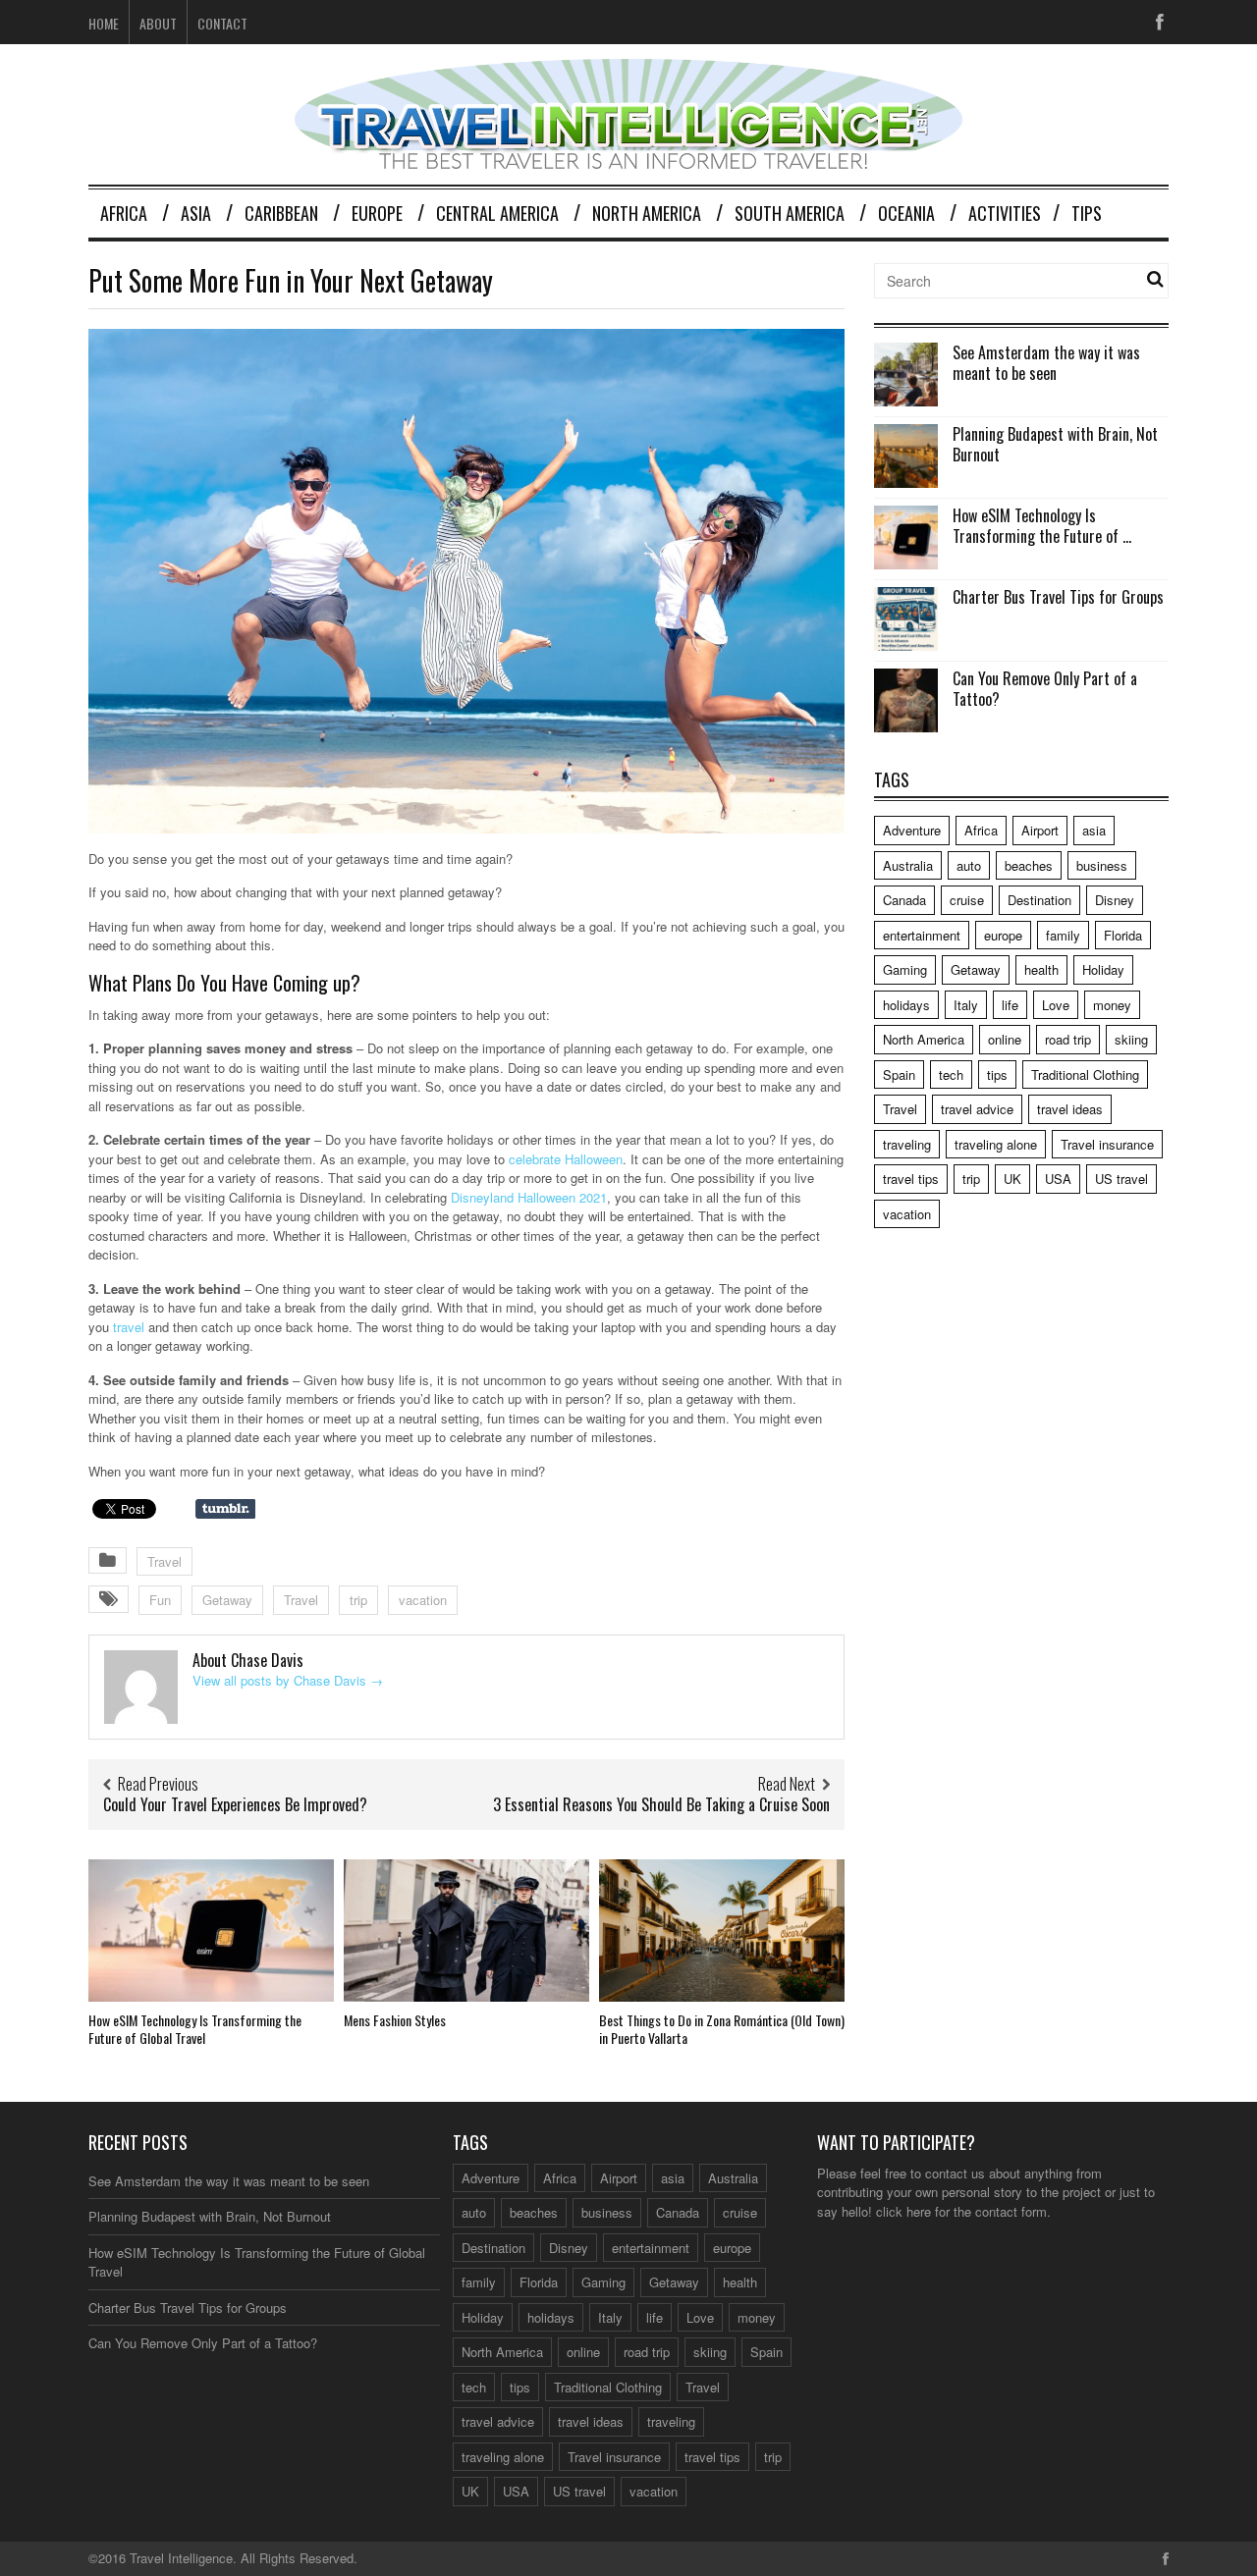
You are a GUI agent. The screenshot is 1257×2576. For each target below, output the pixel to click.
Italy (966, 1005)
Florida (1123, 935)
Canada (904, 900)
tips (997, 1074)
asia (1094, 830)
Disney (1115, 900)
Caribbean (281, 213)
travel (129, 1327)
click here (903, 2211)
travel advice (977, 1109)
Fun (160, 1600)
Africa (124, 213)
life (1010, 1005)
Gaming (905, 969)
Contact (222, 23)
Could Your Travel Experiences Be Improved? (235, 1804)
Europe (377, 213)
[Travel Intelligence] (628, 157)
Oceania (906, 213)
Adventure (912, 830)
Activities (1005, 213)
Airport (1040, 830)
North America (647, 213)
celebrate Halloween (566, 1159)
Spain (899, 1074)
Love (1056, 1005)
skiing (1131, 1039)
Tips (1087, 213)
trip (358, 1600)
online (1005, 1039)
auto (969, 865)
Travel (164, 1561)
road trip (1068, 1039)
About (158, 23)
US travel (1121, 1179)
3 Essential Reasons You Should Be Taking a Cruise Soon (661, 1804)
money (1112, 1005)
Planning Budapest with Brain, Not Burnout (1055, 444)
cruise (967, 900)
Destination (1039, 900)
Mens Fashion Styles (395, 2020)
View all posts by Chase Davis (288, 1680)
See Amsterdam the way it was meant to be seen (1046, 363)
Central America (497, 213)
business (1102, 865)
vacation (423, 1600)
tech (951, 1074)
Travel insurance (1107, 1144)
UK (1012, 1179)
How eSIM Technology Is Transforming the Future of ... (1042, 526)
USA (1058, 1179)
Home (104, 23)
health (1041, 969)
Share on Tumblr (225, 1509)
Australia (908, 865)
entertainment (922, 935)
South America (790, 213)
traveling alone (996, 1144)
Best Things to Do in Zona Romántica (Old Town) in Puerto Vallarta (722, 2029)
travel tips (911, 1179)
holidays (906, 1005)
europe (1003, 935)
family (1063, 935)
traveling (907, 1144)
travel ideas (1070, 1109)
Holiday (1103, 969)
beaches (1029, 865)
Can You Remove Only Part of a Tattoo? (1045, 689)
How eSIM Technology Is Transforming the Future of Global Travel (195, 2029)
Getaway (227, 1600)
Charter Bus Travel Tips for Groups (1058, 597)
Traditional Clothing (1085, 1074)
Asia (196, 213)
